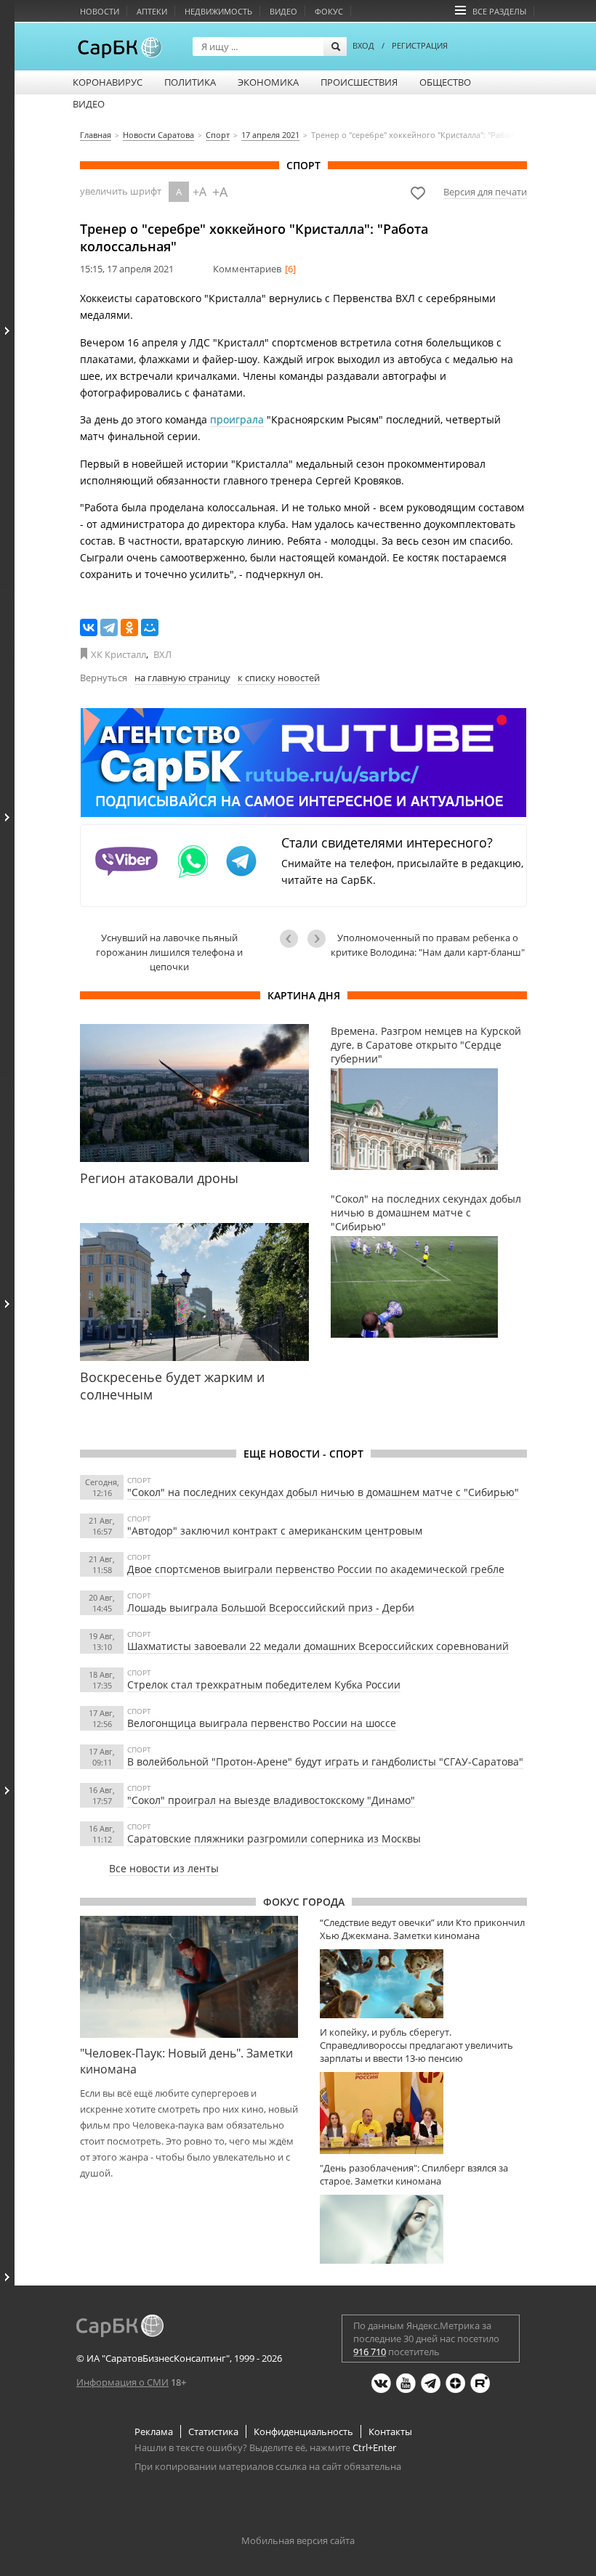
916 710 (370, 2352)
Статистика (213, 2431)
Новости (100, 11)
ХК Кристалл (118, 654)
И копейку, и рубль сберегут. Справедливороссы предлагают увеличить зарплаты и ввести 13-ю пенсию (416, 2045)
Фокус (329, 11)
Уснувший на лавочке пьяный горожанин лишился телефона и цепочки (169, 952)
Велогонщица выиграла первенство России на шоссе (262, 1723)
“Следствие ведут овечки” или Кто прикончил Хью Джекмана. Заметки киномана (422, 1929)
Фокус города (304, 1902)
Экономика (268, 82)
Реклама (154, 2431)
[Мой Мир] (150, 627)
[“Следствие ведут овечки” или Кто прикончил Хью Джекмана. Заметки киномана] (423, 1984)
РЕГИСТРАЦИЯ (420, 45)
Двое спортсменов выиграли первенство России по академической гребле (316, 1569)
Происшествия (359, 82)
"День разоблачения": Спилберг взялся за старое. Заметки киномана (414, 2174)
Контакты (390, 2431)
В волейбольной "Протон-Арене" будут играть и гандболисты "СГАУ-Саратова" (325, 1762)
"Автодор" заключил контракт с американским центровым (275, 1531)
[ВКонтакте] (89, 627)
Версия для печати (485, 192)
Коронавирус (108, 82)
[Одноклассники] (129, 627)
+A (200, 192)
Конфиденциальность (303, 2431)
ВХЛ (162, 654)
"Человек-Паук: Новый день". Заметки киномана (186, 2061)
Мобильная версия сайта (298, 2540)
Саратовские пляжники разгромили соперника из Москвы (274, 1838)
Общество (445, 82)
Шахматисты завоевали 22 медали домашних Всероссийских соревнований (318, 1646)
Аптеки (152, 11)
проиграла (237, 419)
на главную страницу (182, 678)
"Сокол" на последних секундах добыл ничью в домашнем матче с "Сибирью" (323, 1492)
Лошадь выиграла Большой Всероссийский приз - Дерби (271, 1608)
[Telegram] (109, 627)
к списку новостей (279, 678)
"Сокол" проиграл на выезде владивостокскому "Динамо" (271, 1800)
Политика (190, 82)
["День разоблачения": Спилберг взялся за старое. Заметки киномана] (423, 2229)
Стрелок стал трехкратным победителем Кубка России (264, 1685)
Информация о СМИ (122, 2382)
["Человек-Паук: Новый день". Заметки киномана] (189, 1977)
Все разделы (499, 11)
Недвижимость (218, 11)
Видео (283, 11)
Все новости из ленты (164, 1868)
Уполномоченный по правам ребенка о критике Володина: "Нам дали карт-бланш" (428, 945)
